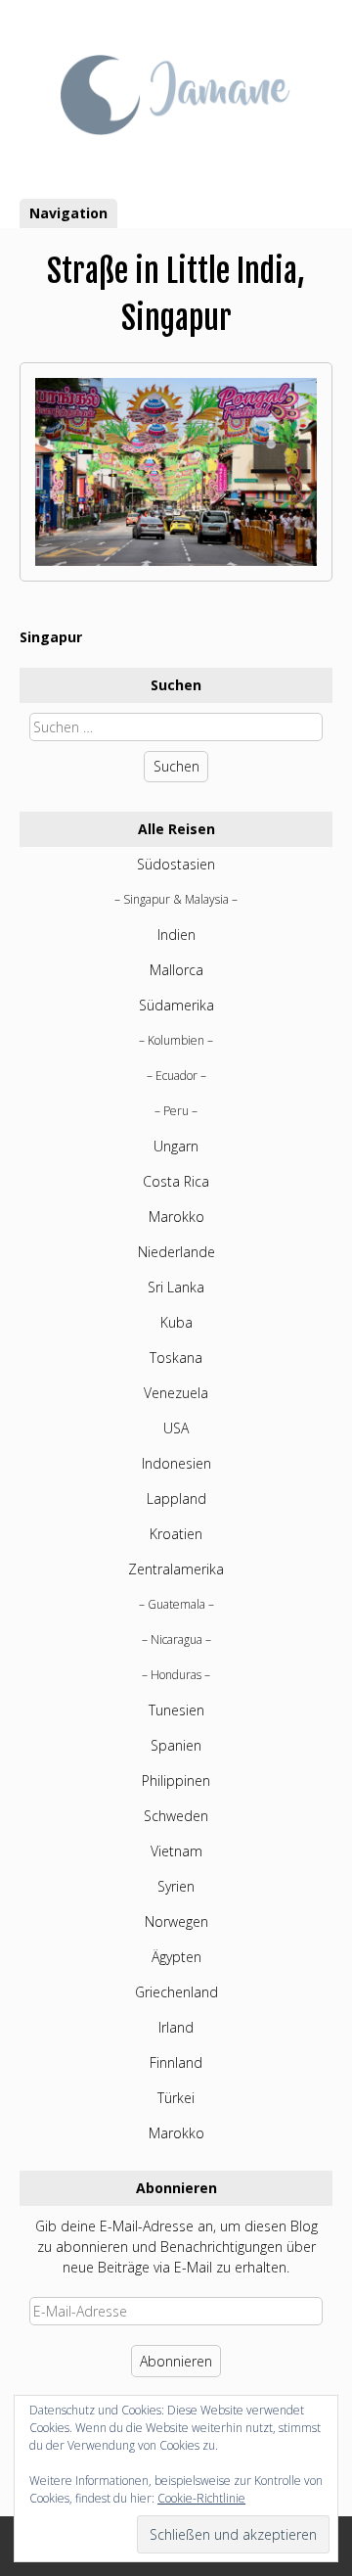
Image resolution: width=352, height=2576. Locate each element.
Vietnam (176, 1851)
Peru (176, 1111)
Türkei (176, 2098)
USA (176, 1428)
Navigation (68, 213)
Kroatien (176, 1534)
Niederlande (176, 1252)
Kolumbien (176, 1040)
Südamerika (176, 1005)
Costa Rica (176, 1181)
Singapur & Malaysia (176, 899)
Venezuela (176, 1393)
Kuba (176, 1322)
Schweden (176, 1816)
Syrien (176, 1886)
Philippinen (176, 1780)
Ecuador (176, 1076)
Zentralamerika (176, 1569)
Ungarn (176, 1146)
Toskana (176, 1358)
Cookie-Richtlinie (201, 2498)
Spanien (176, 1745)
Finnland (176, 2062)
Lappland (176, 1499)
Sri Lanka (176, 1287)
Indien (176, 935)
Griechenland (176, 1992)
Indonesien (176, 1463)
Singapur (51, 637)
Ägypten (176, 1957)
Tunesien (176, 1710)
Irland (176, 2027)
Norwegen (176, 1921)
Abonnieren (176, 2361)
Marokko (176, 1217)
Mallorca (176, 970)
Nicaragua (176, 1639)
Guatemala (176, 1604)
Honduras (176, 1675)
